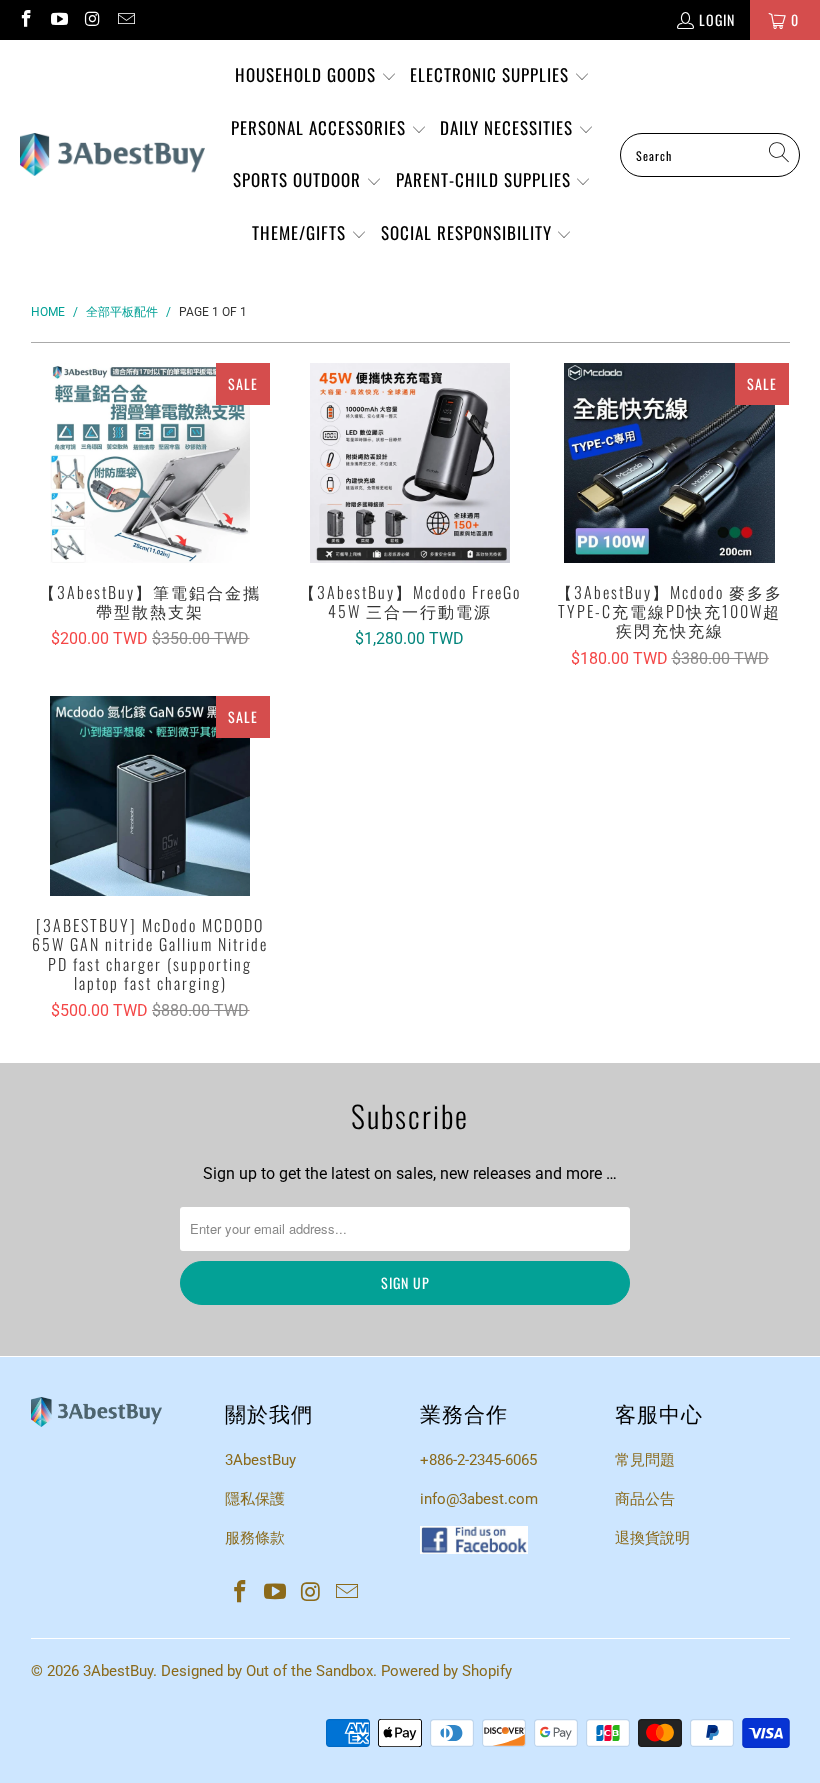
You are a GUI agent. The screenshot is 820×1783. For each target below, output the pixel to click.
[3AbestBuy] (112, 155)
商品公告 (645, 1499)
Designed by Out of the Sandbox (267, 1671)
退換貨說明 (652, 1538)
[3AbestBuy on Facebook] (25, 19)
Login (717, 19)
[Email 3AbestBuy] (126, 19)
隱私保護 (255, 1499)
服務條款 (255, 1538)
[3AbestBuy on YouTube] (59, 19)
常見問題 (645, 1460)
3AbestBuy (260, 1460)
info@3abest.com (479, 1499)
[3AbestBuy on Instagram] (92, 19)
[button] (316, 76)
